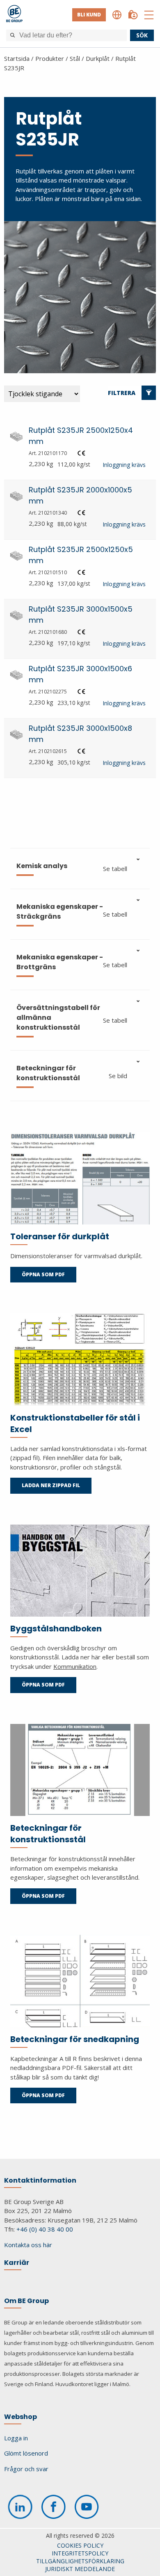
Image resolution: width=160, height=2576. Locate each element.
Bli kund (89, 15)
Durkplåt (98, 58)
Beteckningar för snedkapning (75, 2039)
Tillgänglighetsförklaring (80, 2561)
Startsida (17, 58)
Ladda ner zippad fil (51, 1485)
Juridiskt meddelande (80, 2569)
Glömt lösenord (26, 2453)
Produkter (50, 58)
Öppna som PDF (43, 1274)
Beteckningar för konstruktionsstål (48, 1834)
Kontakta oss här (28, 2245)
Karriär (17, 2263)
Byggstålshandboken (56, 1629)
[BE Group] (14, 15)
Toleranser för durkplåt (60, 1236)
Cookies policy (80, 2545)
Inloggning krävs (124, 465)
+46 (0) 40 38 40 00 (45, 2229)
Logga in (16, 2438)
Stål (75, 58)
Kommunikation (75, 1666)
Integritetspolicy (80, 2553)
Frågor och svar (26, 2469)
